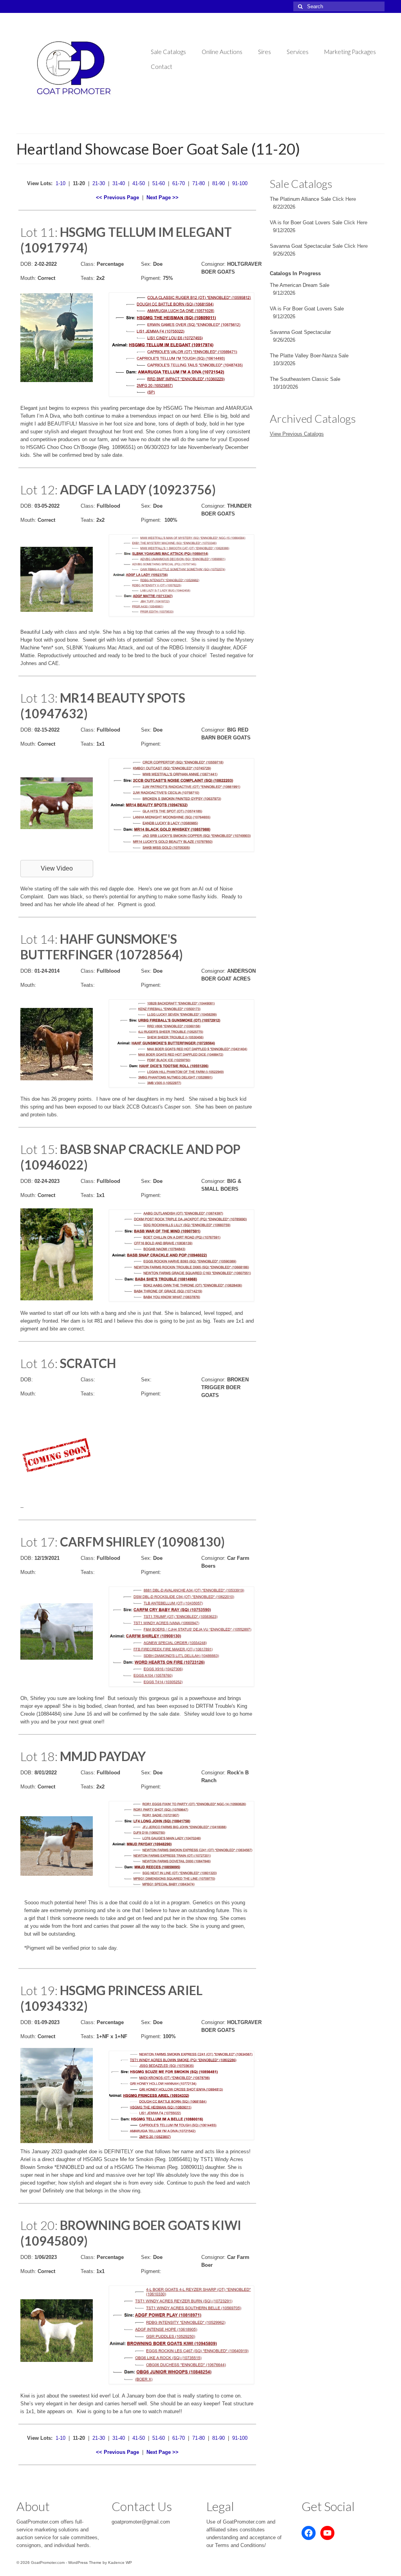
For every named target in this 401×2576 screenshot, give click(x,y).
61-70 (179, 183)
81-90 (219, 183)
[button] (57, 869)
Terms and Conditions (240, 2545)
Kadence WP (120, 2562)
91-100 (240, 183)
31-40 (119, 183)
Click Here (344, 199)
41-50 (139, 183)
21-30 (99, 183)
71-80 (199, 183)
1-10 (61, 183)
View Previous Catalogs (297, 434)
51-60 (159, 183)
